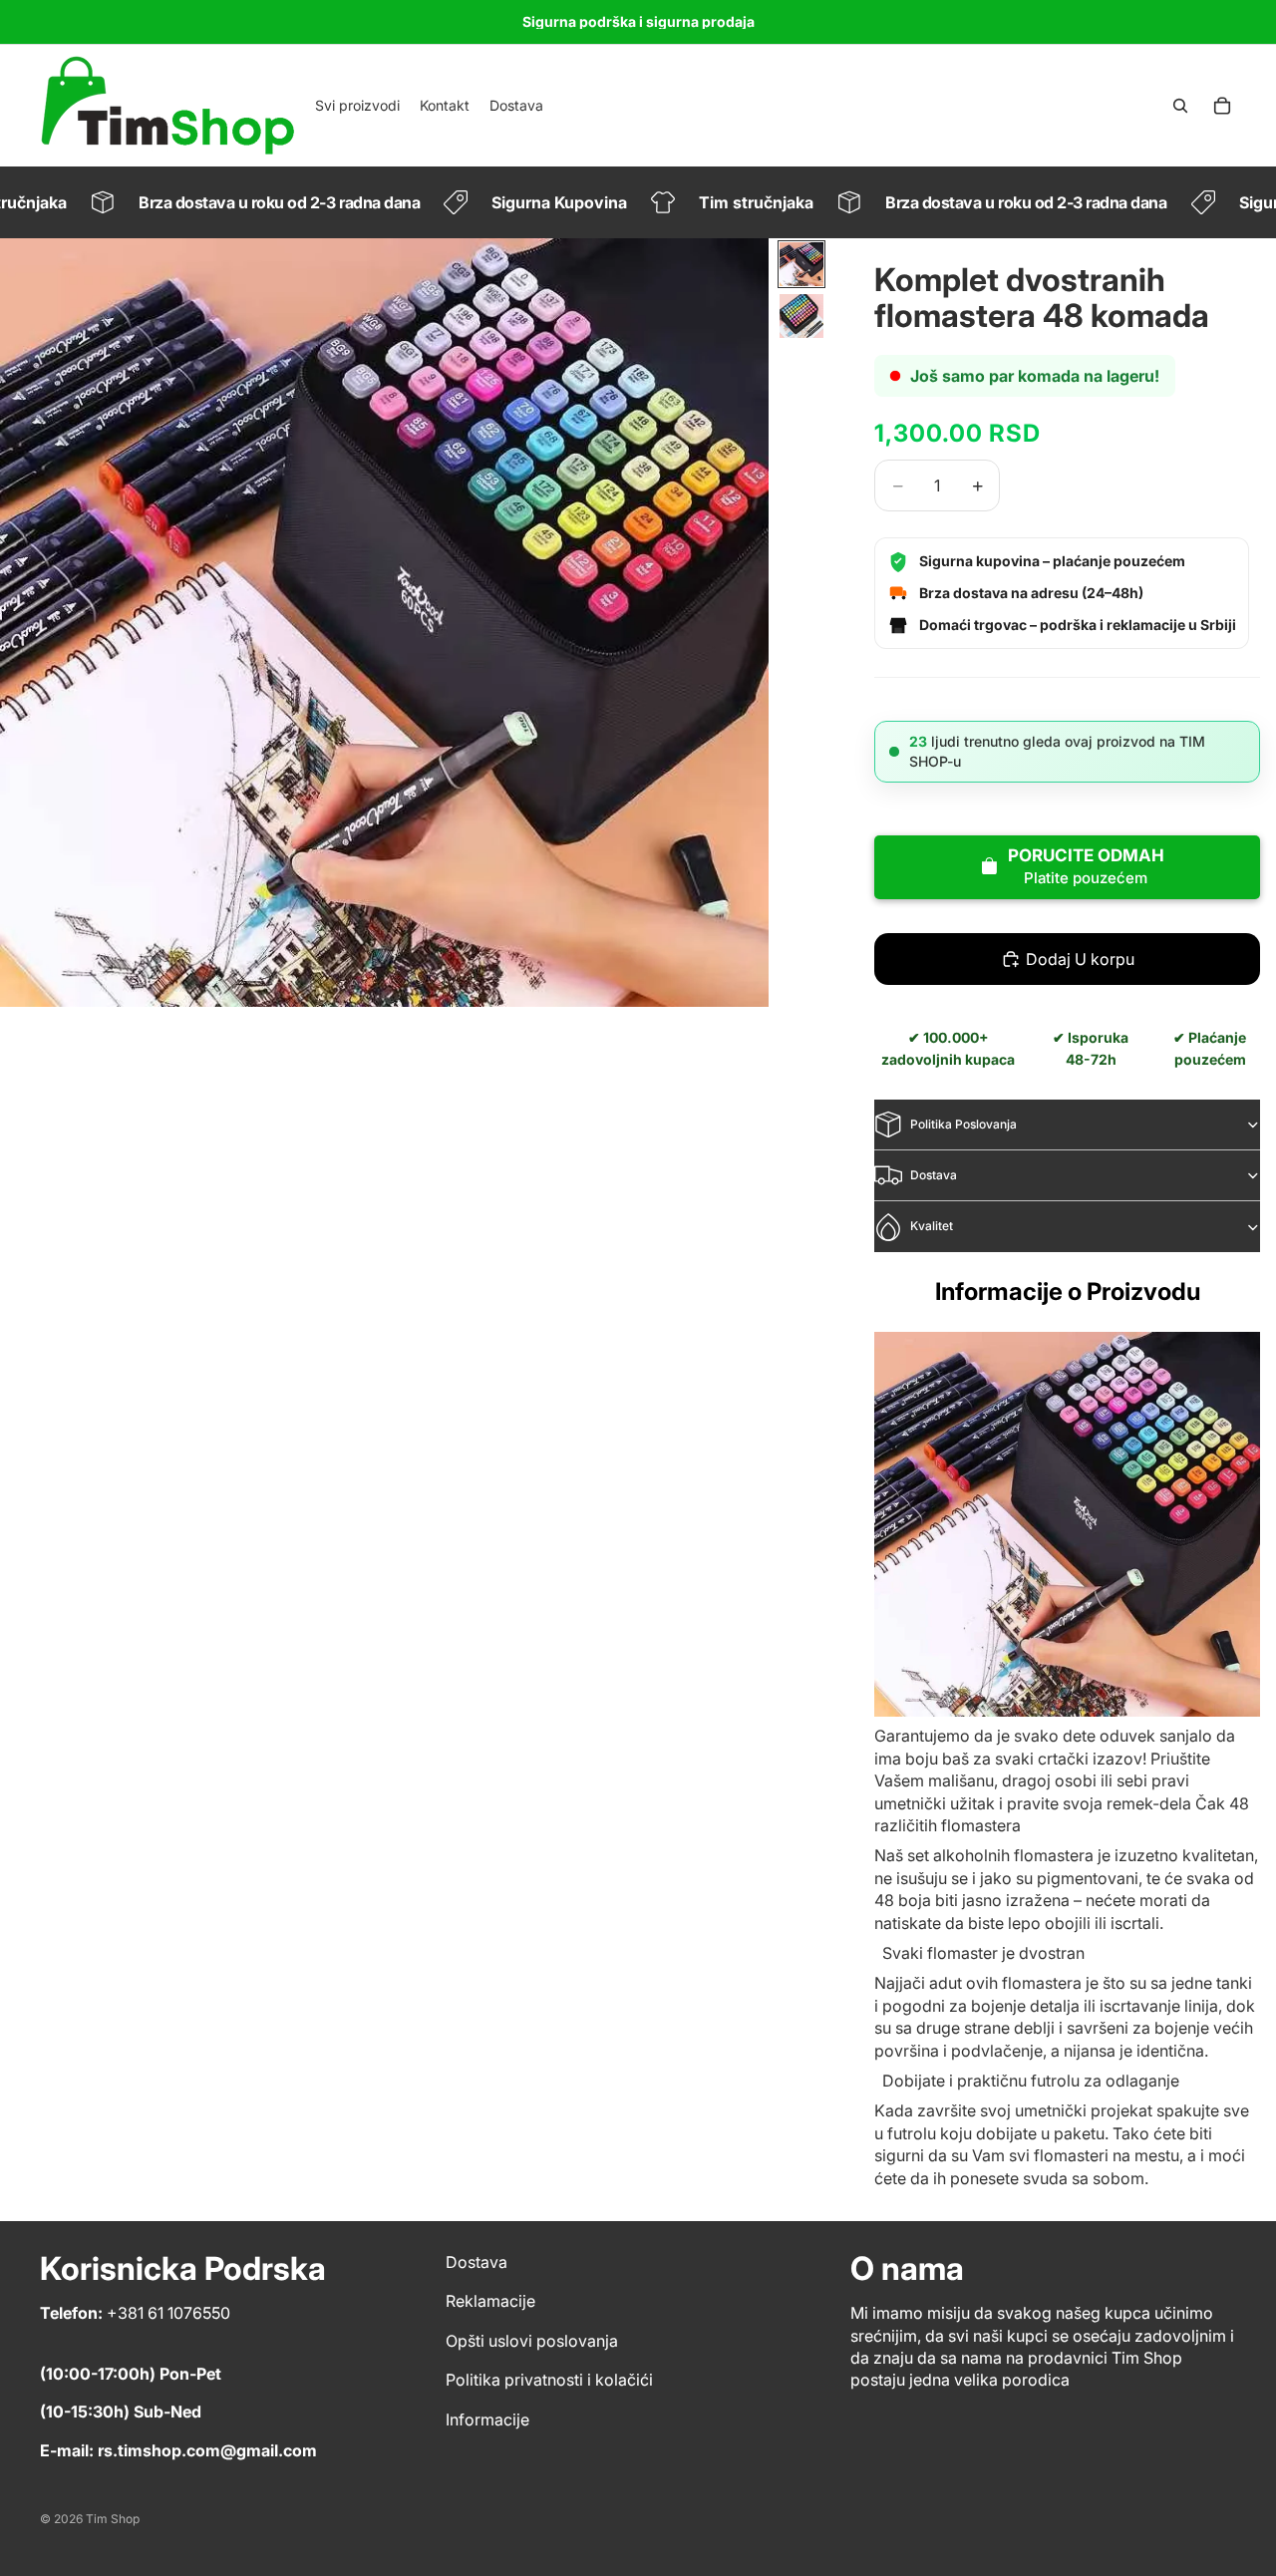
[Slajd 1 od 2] (801, 264)
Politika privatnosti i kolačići (549, 2380)
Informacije (487, 2419)
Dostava (934, 1175)
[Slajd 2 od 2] (801, 316)
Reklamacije (490, 2301)
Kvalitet (932, 1226)
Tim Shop (113, 2519)
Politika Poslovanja (963, 1124)
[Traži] (1180, 106)
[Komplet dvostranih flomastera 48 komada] (1067, 1525)
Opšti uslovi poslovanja (532, 2341)
